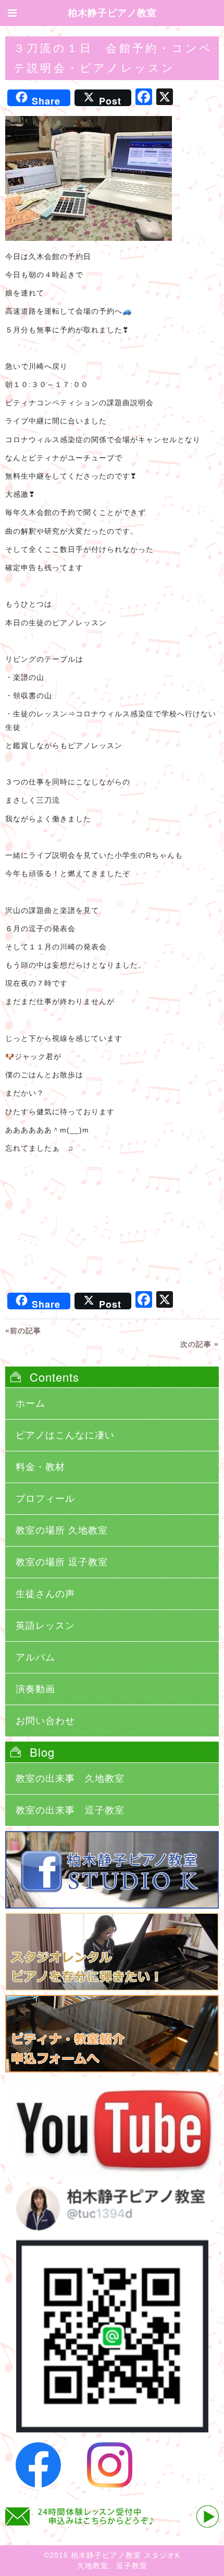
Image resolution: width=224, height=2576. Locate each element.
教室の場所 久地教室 (62, 1530)
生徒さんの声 (45, 1594)
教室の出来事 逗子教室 (70, 1810)
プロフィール (45, 1499)
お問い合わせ (45, 1721)
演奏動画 (35, 1689)
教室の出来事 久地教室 (70, 1779)
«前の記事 (23, 1331)
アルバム (35, 1657)
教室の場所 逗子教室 (62, 1562)
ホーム (30, 1403)
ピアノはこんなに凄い (65, 1435)
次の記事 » (200, 1344)
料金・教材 (40, 1467)
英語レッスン (45, 1626)
